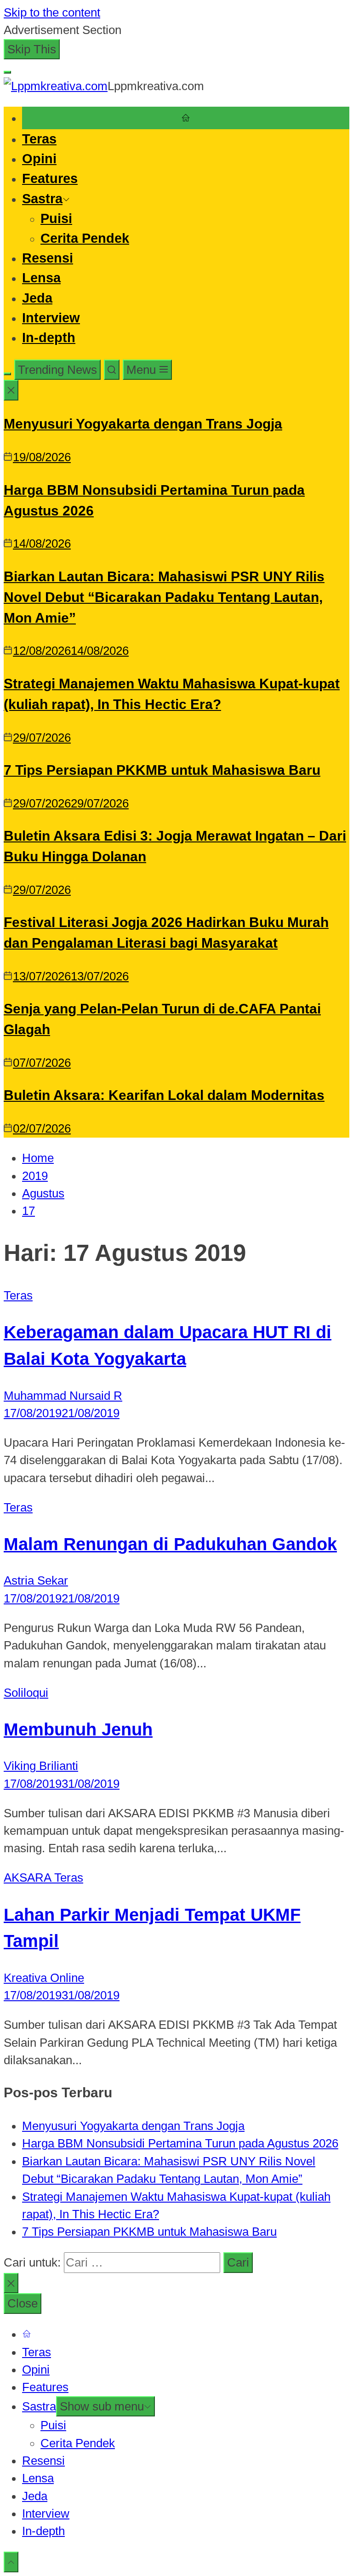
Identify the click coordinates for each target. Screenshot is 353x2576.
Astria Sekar (36, 1580)
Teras (39, 139)
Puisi (56, 218)
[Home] (186, 118)
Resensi (48, 258)
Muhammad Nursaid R (63, 1396)
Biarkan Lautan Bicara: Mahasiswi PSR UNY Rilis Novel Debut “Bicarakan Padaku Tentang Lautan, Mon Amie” (164, 597)
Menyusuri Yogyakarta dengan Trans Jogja (143, 424)
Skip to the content (52, 12)
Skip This (32, 49)
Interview (51, 318)
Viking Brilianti (41, 1766)
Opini (39, 159)
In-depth (49, 338)
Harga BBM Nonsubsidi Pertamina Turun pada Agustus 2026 (180, 2143)
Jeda (37, 298)
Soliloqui (26, 1693)
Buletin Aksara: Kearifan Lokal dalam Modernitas (164, 1095)
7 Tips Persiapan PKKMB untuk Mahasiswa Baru (162, 770)
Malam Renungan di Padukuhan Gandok (170, 1544)
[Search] (112, 370)
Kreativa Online (44, 1978)
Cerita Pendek (85, 238)
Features (50, 178)
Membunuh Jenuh (78, 1729)
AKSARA (29, 1878)
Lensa (41, 278)
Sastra (42, 199)
